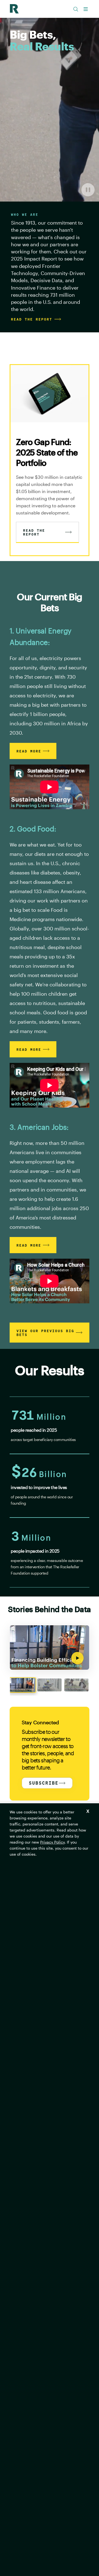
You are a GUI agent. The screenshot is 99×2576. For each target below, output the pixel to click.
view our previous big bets (45, 1333)
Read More (29, 751)
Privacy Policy (52, 1842)
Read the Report (34, 532)
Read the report (32, 319)
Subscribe (44, 1783)
